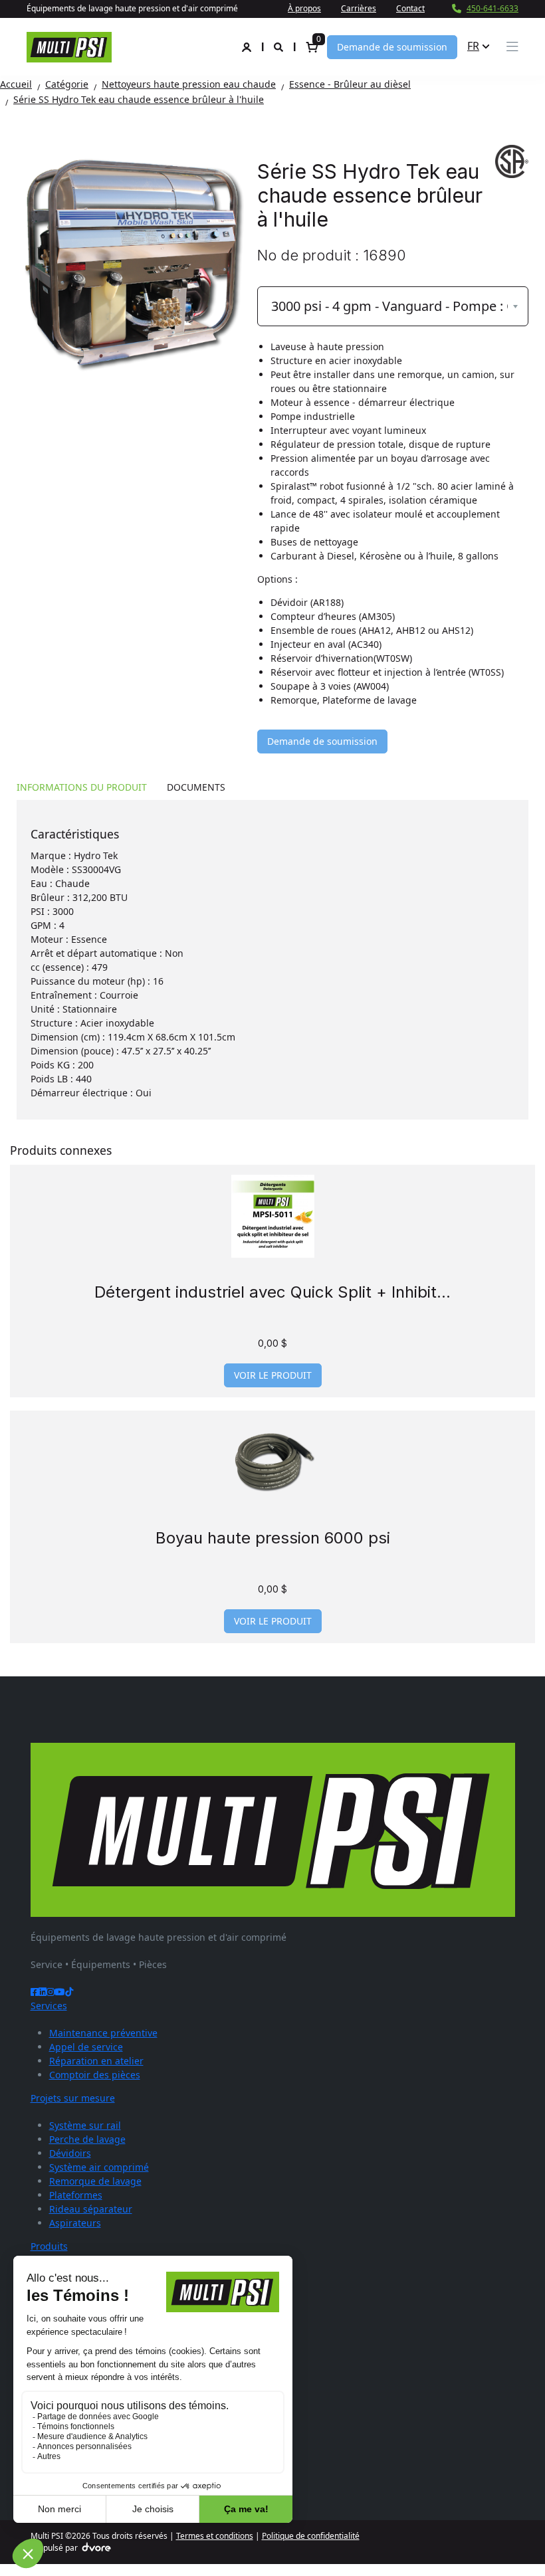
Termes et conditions (215, 2536)
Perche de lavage (87, 2139)
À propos (304, 8)
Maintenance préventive (103, 2033)
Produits (49, 2246)
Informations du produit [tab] (82, 787)
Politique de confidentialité (311, 2536)
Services (49, 2006)
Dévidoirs (70, 2153)
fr (473, 46)
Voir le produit (273, 1375)
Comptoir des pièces (95, 2075)
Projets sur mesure (73, 2098)
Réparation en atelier (96, 2061)
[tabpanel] (272, 960)
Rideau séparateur (91, 2209)
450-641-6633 (492, 8)
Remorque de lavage (95, 2181)
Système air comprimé (99, 2167)
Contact (410, 8)
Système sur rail (85, 2125)
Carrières (359, 8)
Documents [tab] (196, 787)
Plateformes (76, 2195)
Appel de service (86, 2047)
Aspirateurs (75, 2223)
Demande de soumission (392, 47)
